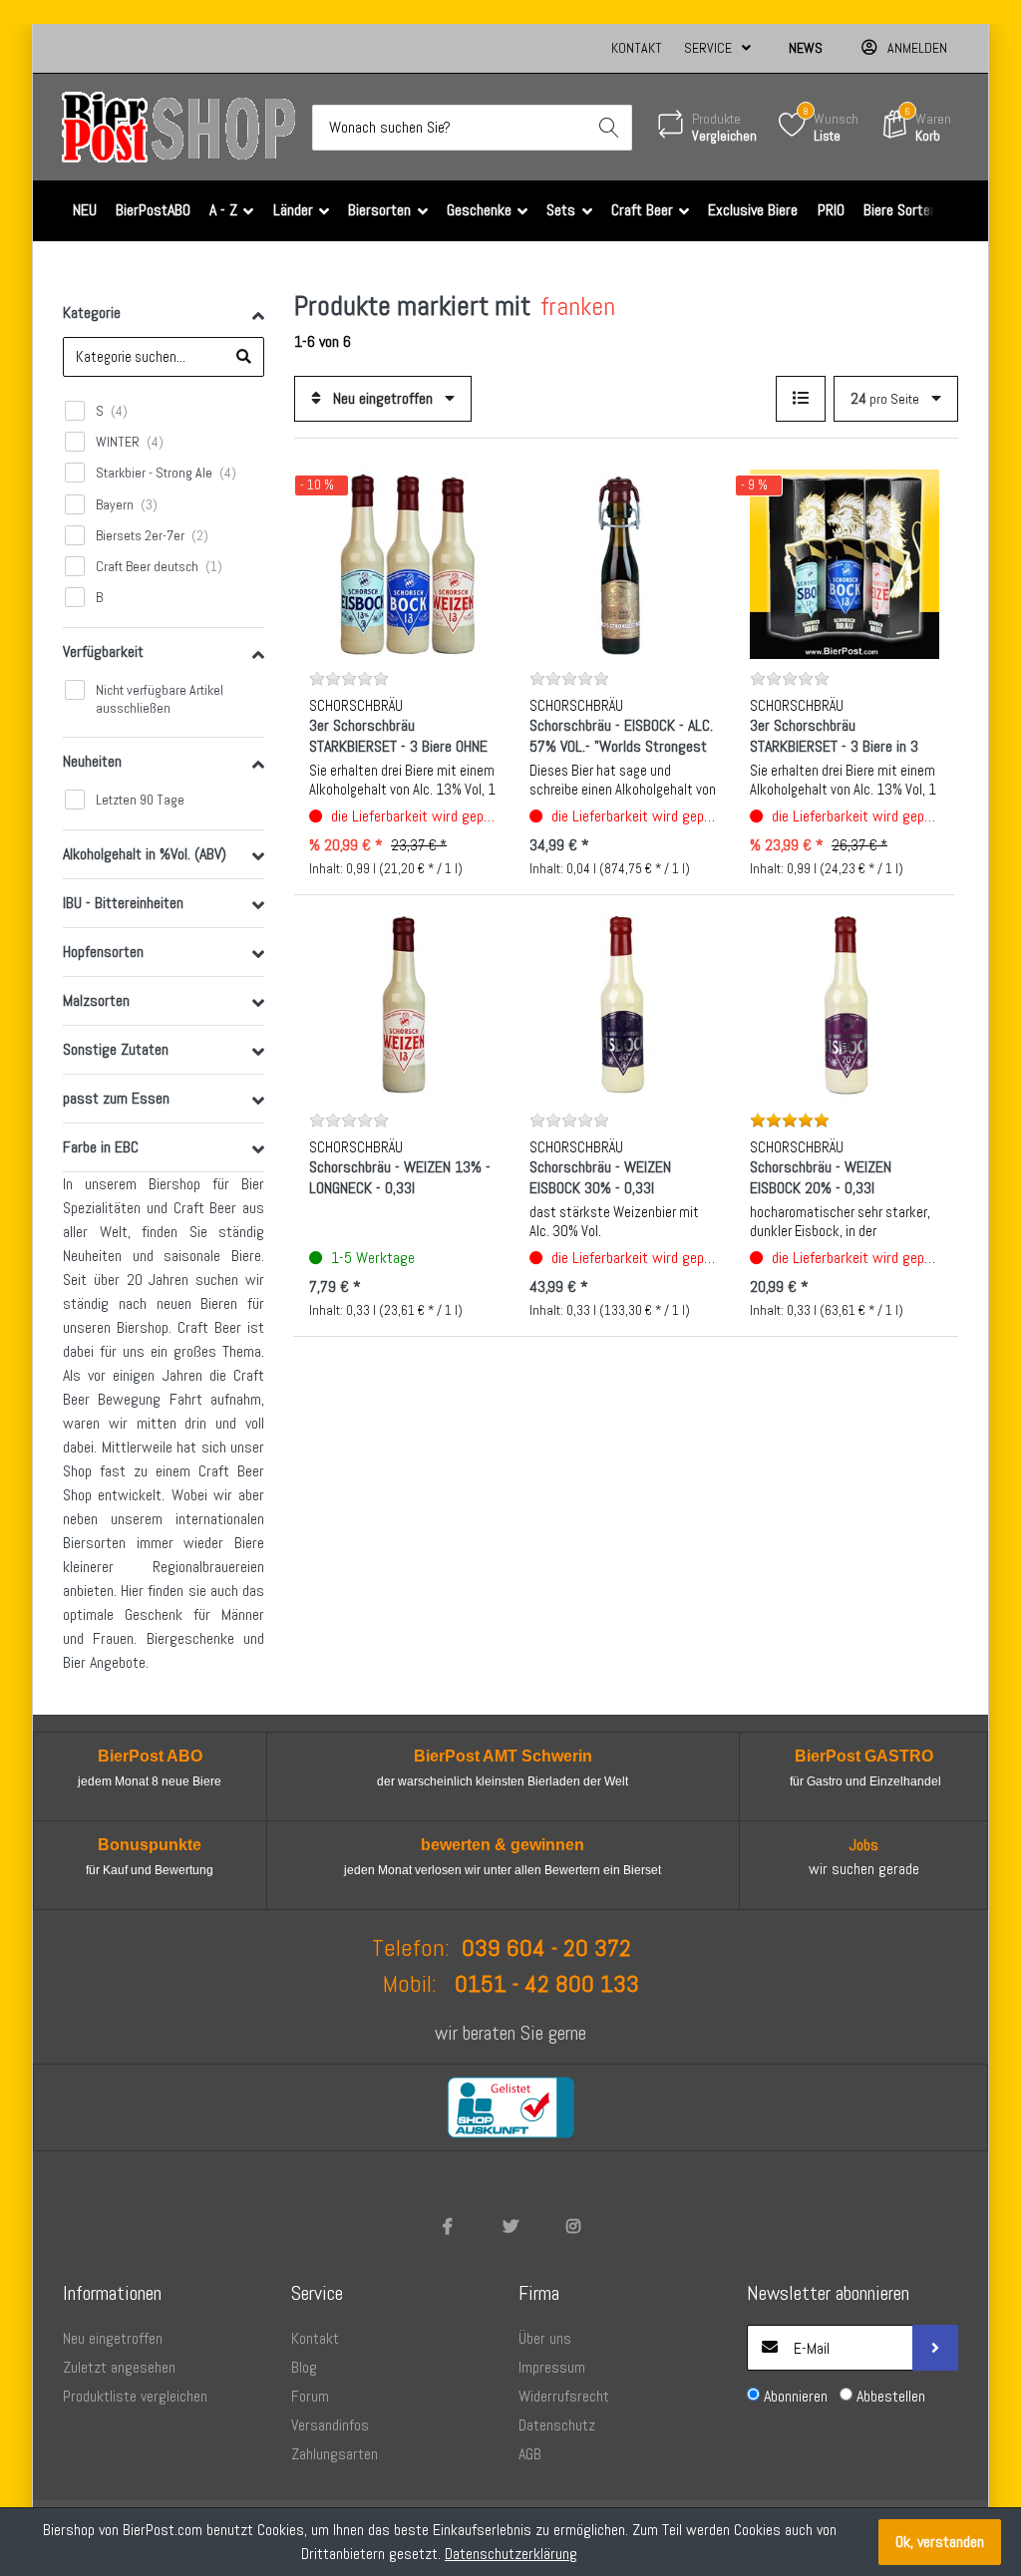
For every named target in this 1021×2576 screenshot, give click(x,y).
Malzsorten (96, 1000)
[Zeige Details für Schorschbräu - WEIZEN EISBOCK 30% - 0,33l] (624, 1005)
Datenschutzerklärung (511, 2554)
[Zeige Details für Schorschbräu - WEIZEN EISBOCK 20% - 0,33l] (845, 1005)
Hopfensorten (103, 952)
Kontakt (637, 48)
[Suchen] (609, 128)
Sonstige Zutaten (116, 1049)
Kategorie (92, 313)
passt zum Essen (116, 1098)
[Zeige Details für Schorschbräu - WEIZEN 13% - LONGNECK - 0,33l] (404, 1005)
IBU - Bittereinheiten (123, 903)
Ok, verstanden (940, 2542)
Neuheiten (92, 761)
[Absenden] (935, 2348)
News (806, 48)
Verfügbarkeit (103, 651)
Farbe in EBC (101, 1147)
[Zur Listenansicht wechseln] (801, 399)
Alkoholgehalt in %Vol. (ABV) (145, 854)
